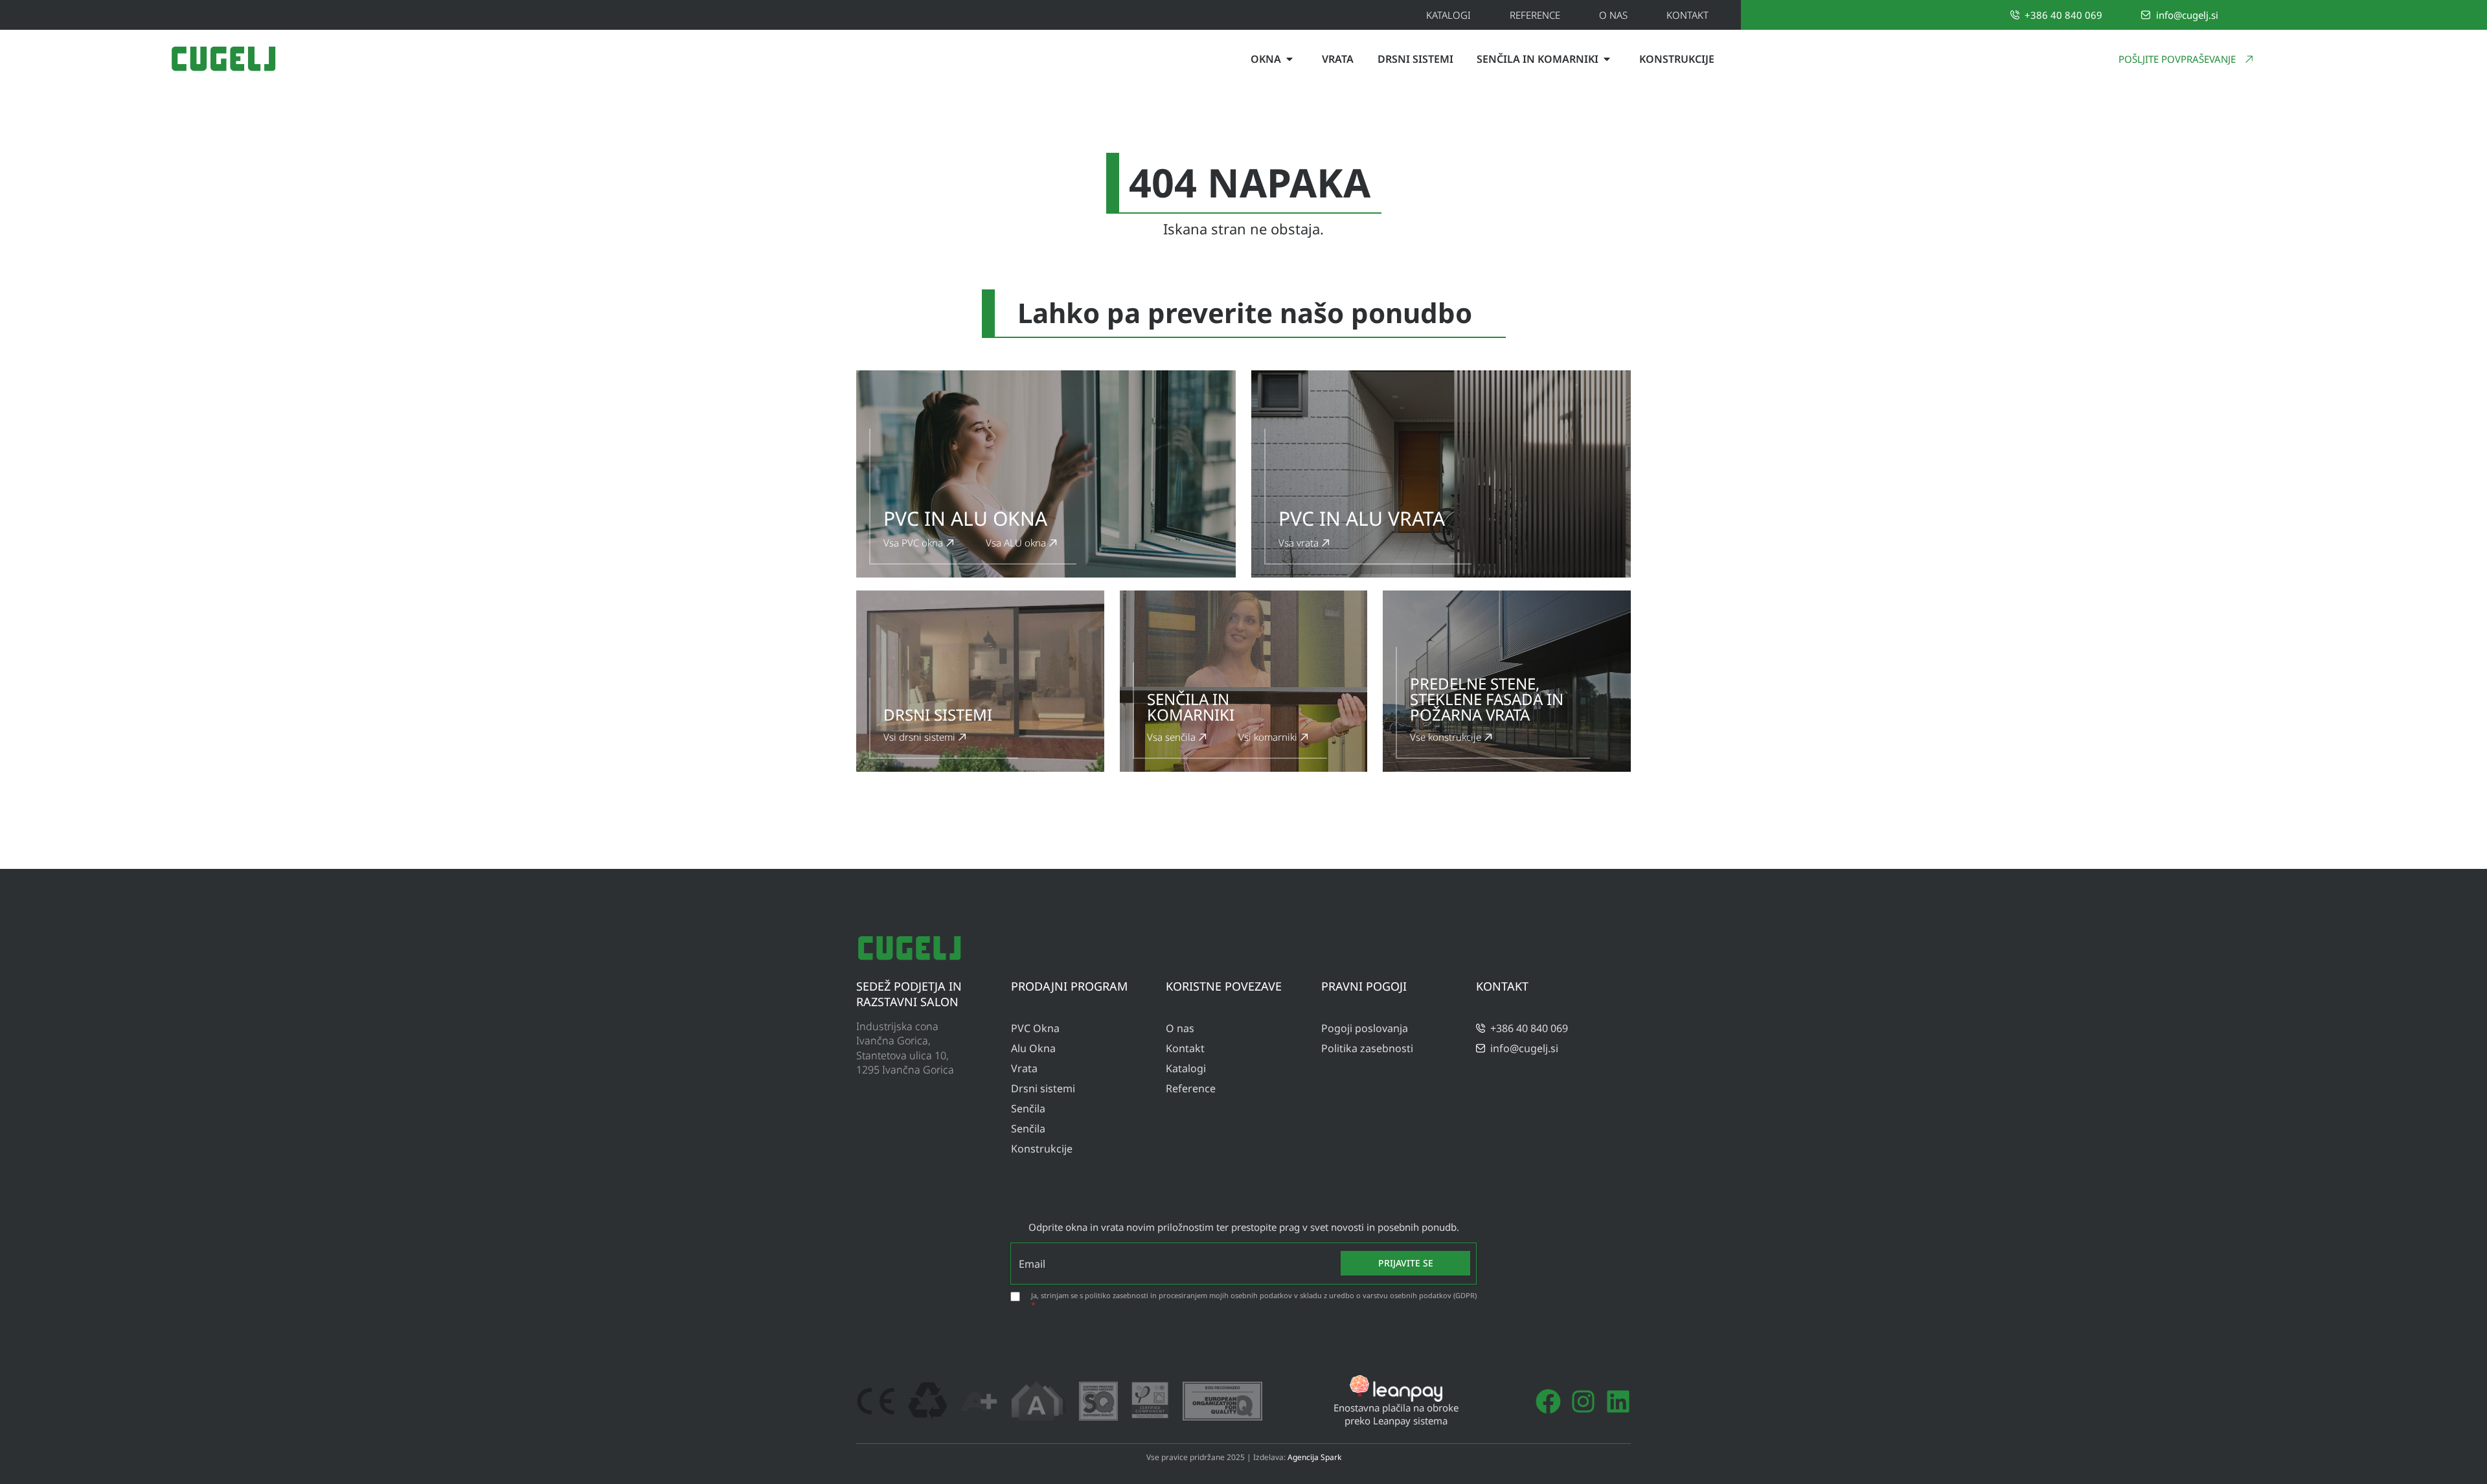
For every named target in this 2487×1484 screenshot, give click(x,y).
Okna (1266, 59)
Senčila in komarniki (1538, 59)
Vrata (1338, 59)
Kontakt (1687, 15)
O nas (1613, 15)
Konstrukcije (1677, 59)
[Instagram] (1583, 1401)
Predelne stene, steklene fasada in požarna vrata (1487, 699)
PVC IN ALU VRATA (1362, 518)
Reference (1535, 15)
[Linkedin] (1618, 1401)
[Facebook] (1548, 1401)
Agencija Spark (1314, 1457)
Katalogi (1448, 15)
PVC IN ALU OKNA (965, 518)
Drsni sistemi (1415, 59)
